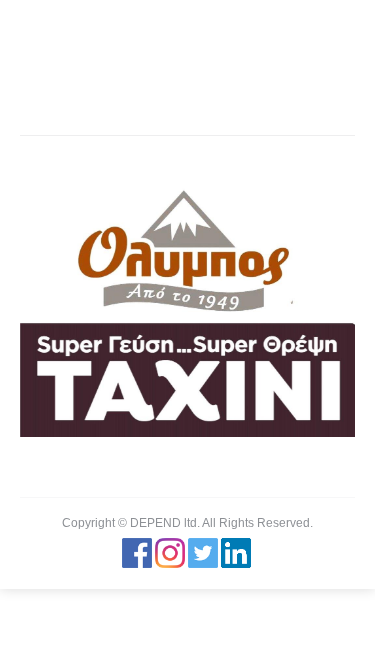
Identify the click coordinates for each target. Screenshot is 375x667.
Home (78, 95)
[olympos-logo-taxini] (187, 311)
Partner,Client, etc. (164, 95)
